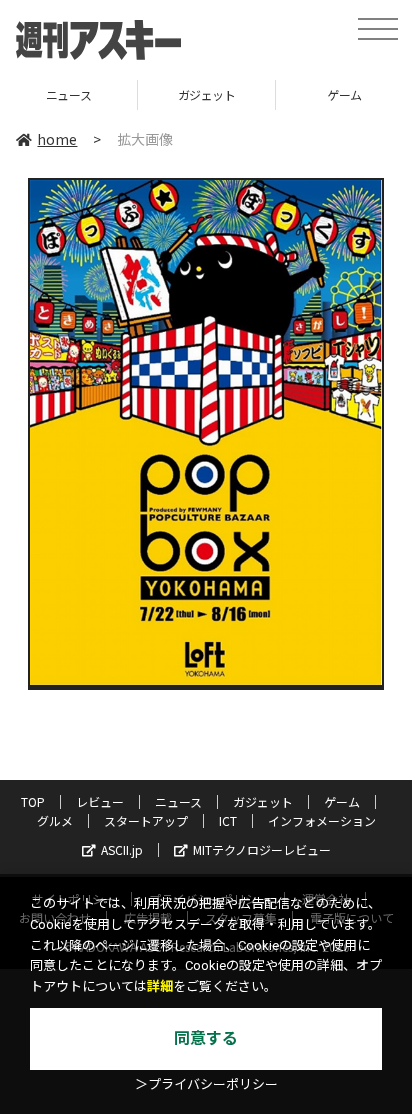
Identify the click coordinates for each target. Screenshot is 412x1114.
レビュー (100, 801)
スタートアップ (146, 820)
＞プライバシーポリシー (206, 1084)
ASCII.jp (122, 849)
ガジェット (92, 94)
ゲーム (229, 94)
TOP (33, 801)
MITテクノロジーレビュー (262, 849)
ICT (228, 820)
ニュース (178, 801)
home (57, 139)
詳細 (160, 986)
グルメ (55, 820)
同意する (206, 1038)
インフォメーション (322, 820)
